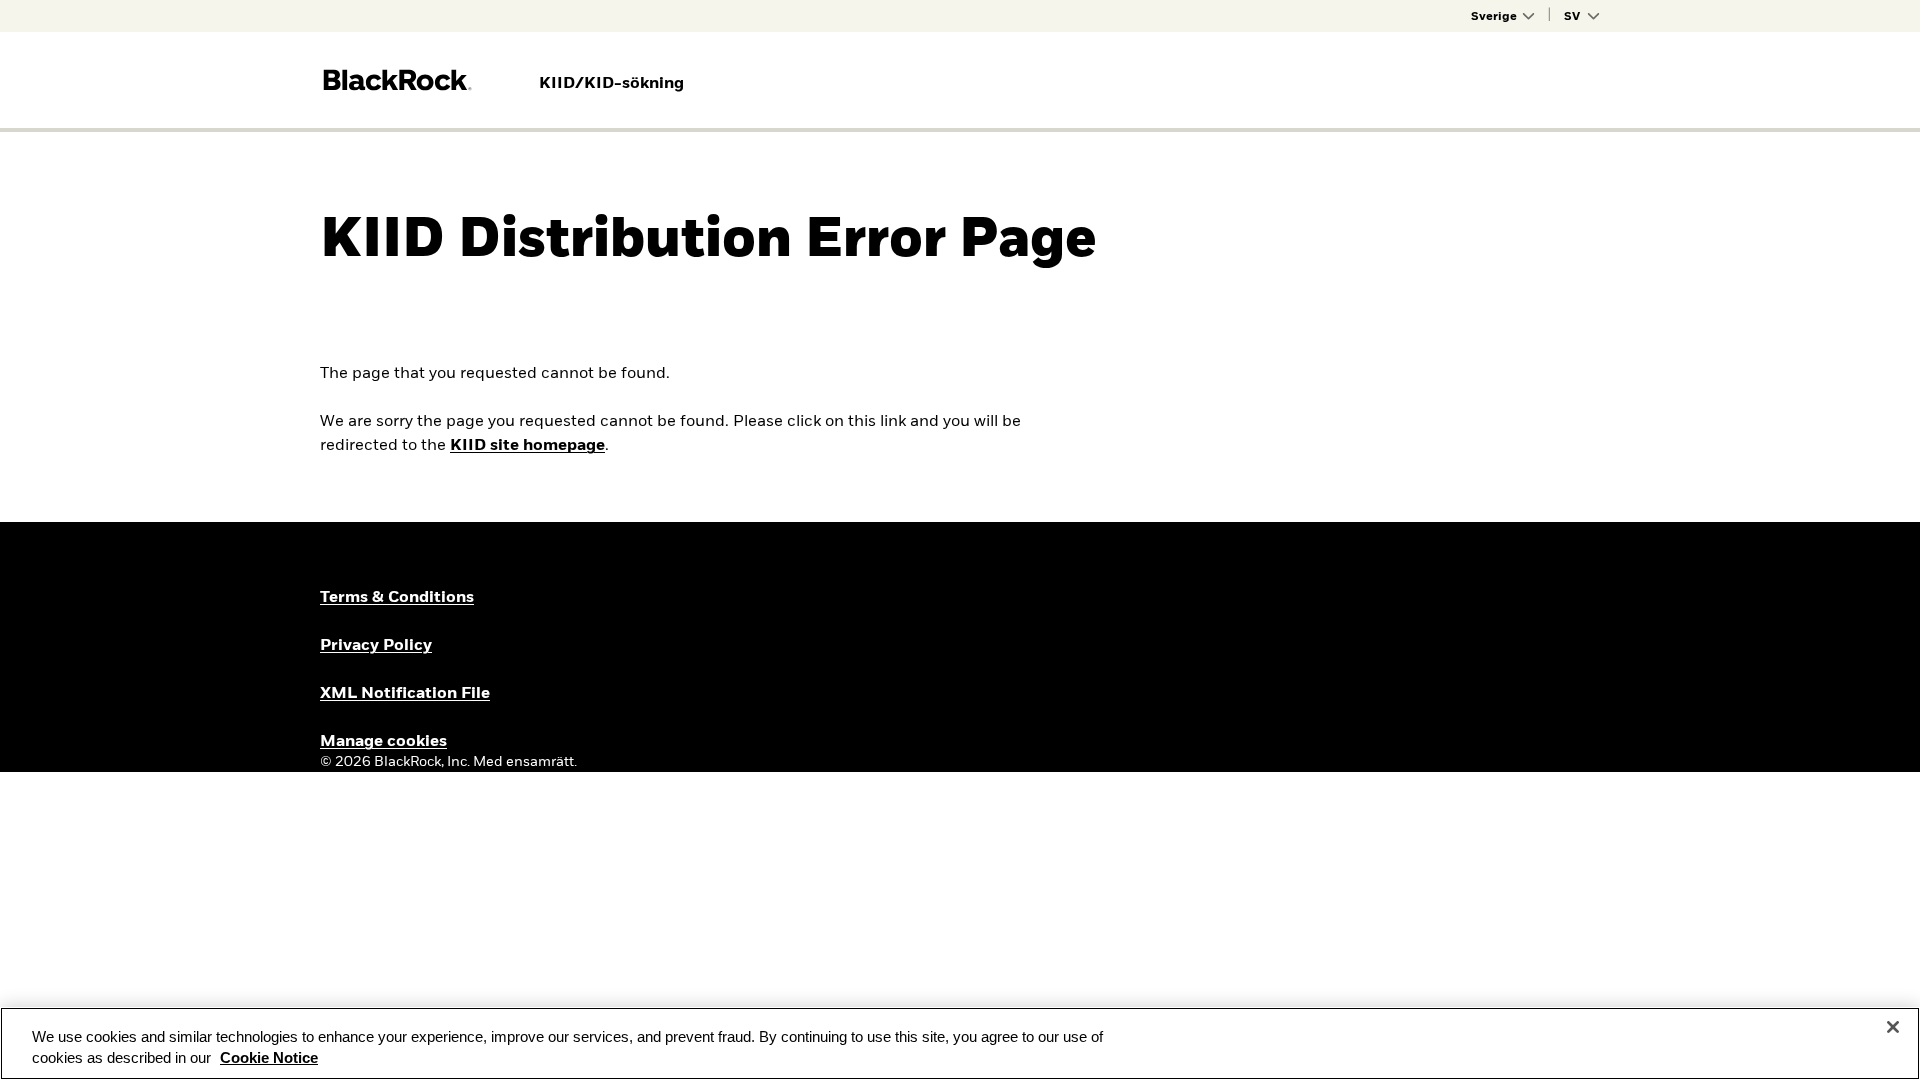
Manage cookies (383, 742)
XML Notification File (405, 694)
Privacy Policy (376, 646)
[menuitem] (611, 84)
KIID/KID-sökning (611, 84)
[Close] (1893, 1027)
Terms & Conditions (397, 598)
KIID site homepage (527, 446)
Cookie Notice (269, 1059)
